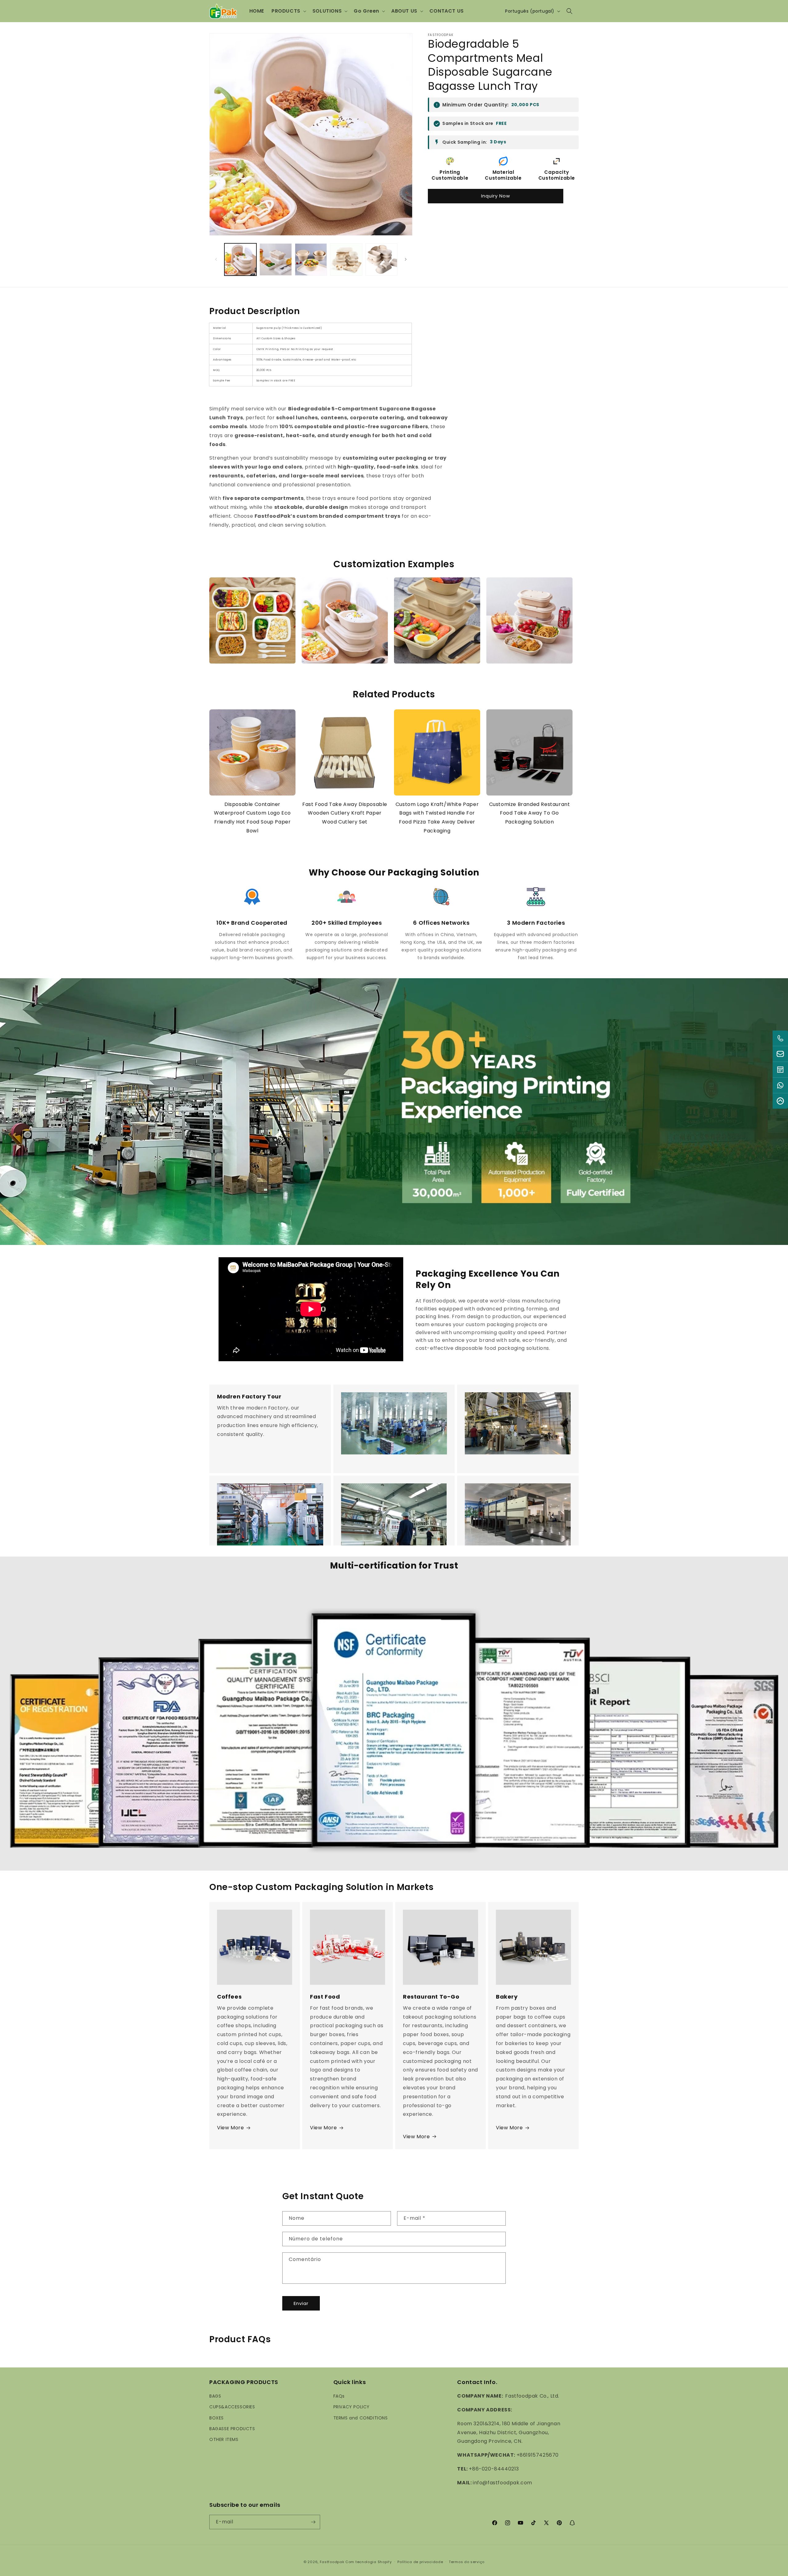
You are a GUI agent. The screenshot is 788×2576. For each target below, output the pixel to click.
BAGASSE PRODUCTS (232, 2429)
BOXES (217, 2418)
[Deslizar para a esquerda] (216, 259)
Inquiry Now (496, 196)
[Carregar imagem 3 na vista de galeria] (311, 259)
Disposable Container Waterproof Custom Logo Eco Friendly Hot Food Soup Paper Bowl (252, 817)
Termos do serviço (467, 2562)
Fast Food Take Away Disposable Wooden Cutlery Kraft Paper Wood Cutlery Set (345, 813)
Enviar (301, 2303)
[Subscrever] (313, 2522)
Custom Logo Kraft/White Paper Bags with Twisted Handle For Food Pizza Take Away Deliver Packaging (437, 817)
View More (230, 2128)
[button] (288, 11)
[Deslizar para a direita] (406, 259)
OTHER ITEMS (224, 2439)
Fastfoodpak (332, 2562)
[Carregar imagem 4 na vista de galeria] (346, 259)
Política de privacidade (420, 2562)
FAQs (339, 2396)
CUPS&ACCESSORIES (232, 2407)
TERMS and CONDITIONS (361, 2418)
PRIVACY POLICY (352, 2407)
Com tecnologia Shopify (368, 2562)
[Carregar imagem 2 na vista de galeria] (275, 259)
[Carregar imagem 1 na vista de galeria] (240, 259)
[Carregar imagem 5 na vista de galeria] (381, 259)
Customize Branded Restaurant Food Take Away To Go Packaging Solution (530, 813)
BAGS (215, 2396)
